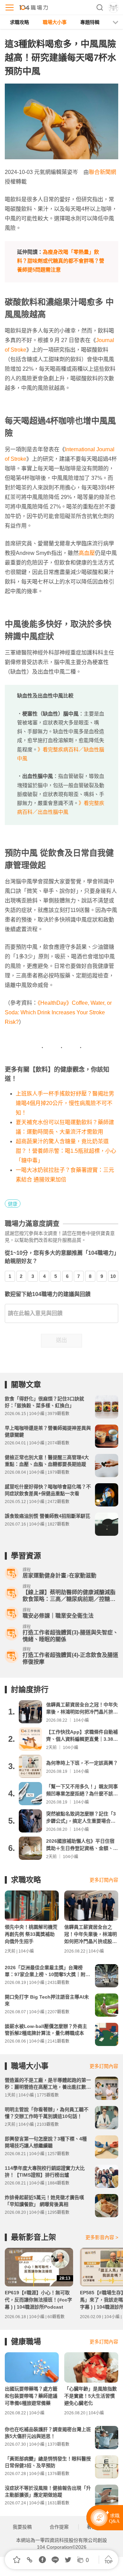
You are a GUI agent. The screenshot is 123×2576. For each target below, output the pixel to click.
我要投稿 (22, 2527)
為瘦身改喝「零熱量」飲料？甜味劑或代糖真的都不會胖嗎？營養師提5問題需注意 (61, 261)
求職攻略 (19, 22)
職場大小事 (55, 22)
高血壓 (87, 553)
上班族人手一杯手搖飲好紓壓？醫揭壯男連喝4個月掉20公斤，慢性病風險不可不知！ (65, 1103)
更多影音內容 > (102, 2237)
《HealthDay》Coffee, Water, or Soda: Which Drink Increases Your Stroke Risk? (58, 1012)
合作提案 (59, 2527)
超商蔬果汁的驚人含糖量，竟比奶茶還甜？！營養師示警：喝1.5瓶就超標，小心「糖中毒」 (66, 1151)
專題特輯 (90, 22)
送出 (61, 1340)
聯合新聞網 (102, 172)
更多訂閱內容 (104, 1880)
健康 (13, 1204)
